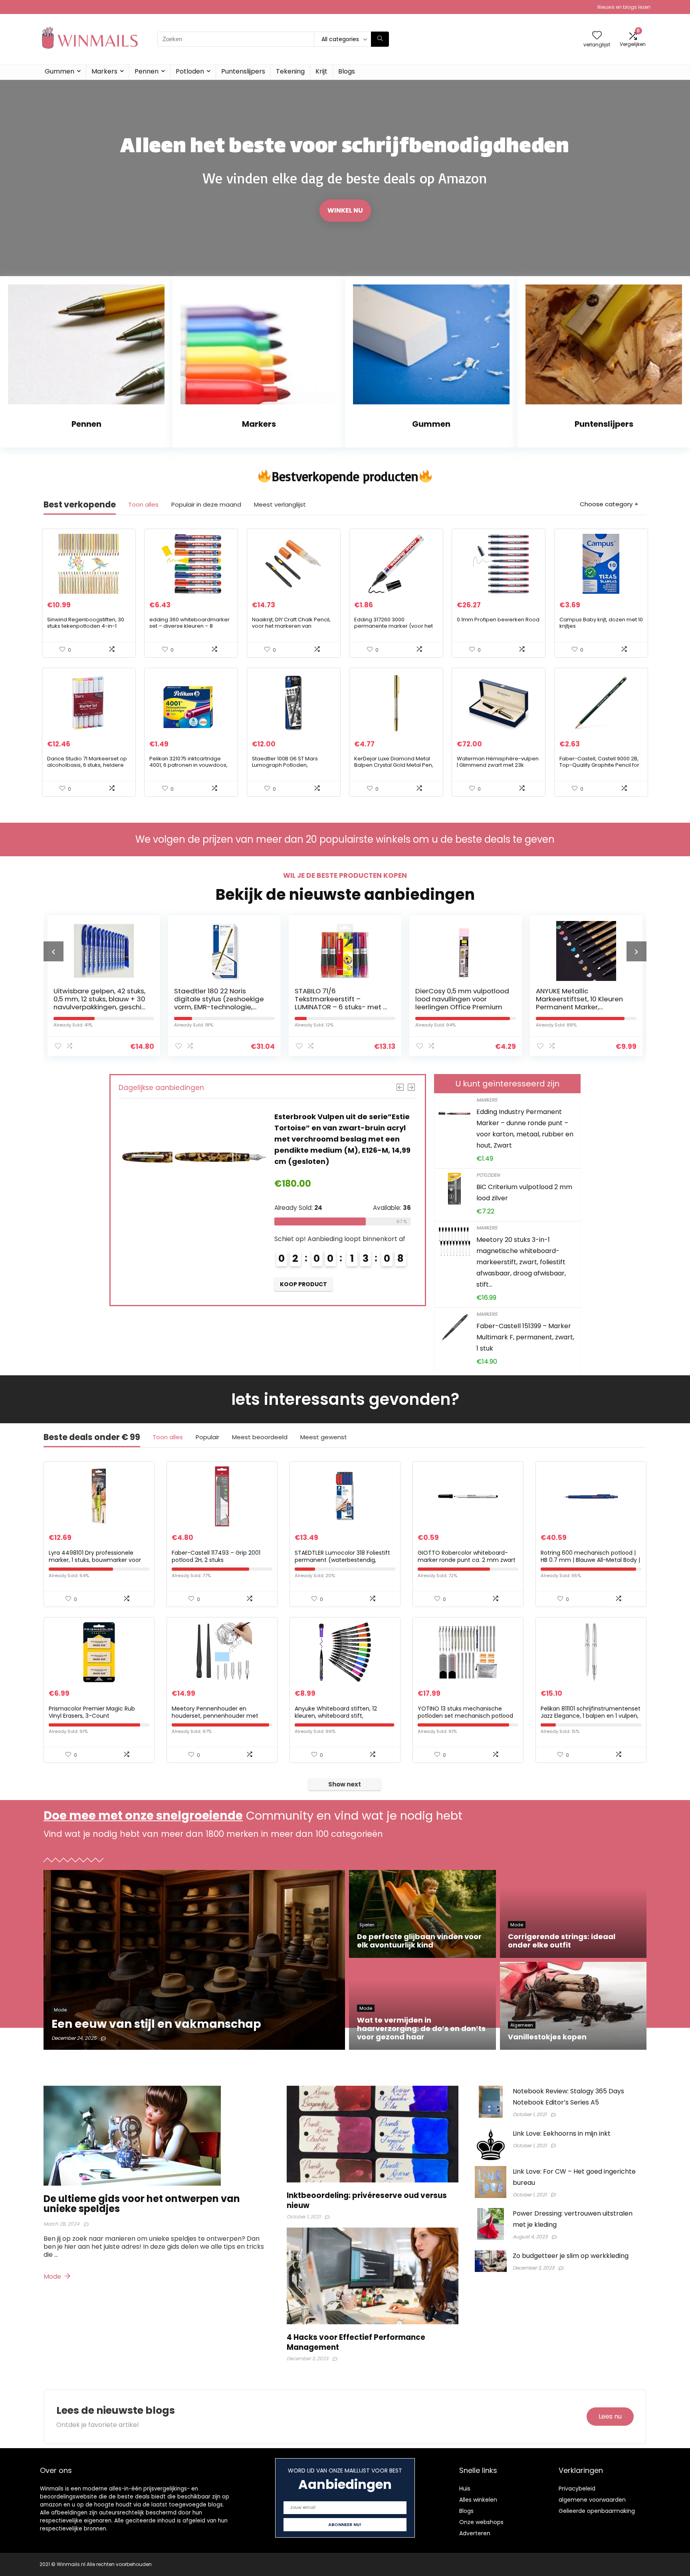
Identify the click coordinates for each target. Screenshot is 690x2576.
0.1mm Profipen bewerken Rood (498, 620)
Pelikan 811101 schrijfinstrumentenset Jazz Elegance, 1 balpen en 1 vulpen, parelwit (591, 1716)
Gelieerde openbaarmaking (597, 2511)
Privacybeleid (577, 2488)
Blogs (347, 71)
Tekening (290, 71)
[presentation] (54, 951)
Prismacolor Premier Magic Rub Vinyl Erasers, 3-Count (92, 1712)
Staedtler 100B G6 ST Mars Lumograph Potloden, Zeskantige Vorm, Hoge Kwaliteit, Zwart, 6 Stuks (285, 768)
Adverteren (475, 2533)
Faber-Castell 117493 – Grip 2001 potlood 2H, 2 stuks (216, 1556)
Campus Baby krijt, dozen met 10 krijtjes (601, 623)
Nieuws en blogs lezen (624, 7)
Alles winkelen (478, 2500)
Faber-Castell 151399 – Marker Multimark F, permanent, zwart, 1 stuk (525, 1337)
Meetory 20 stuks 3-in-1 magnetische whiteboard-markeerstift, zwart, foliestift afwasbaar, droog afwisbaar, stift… (521, 1262)
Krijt (321, 71)
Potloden (190, 71)
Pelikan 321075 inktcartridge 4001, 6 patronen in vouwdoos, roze (188, 765)
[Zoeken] (380, 39)
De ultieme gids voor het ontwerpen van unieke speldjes (142, 2204)
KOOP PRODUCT (303, 1273)
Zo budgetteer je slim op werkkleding (571, 2256)
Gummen (59, 71)
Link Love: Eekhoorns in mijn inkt (562, 2133)
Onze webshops (481, 2522)
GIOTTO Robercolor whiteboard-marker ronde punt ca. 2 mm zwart (467, 1556)
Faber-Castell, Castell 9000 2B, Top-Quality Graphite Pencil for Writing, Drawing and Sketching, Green (600, 768)
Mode (53, 2277)
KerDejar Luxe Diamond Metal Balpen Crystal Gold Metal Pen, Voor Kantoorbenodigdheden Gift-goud (394, 768)
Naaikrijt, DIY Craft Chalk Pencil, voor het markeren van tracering (291, 626)
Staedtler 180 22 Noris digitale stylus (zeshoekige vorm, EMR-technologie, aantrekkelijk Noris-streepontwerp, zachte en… (98, 1007)
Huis (465, 2488)
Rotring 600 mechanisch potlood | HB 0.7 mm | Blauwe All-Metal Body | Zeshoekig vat (590, 1560)
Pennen (147, 71)
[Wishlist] (597, 36)
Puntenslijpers (243, 71)
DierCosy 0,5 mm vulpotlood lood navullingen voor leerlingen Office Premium (342, 999)
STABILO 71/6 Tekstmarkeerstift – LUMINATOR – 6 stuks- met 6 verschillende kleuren (220, 1003)
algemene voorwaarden (592, 2500)
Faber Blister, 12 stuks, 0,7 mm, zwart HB (576, 995)
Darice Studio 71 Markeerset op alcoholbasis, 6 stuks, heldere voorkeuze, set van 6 (87, 765)
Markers (104, 71)
